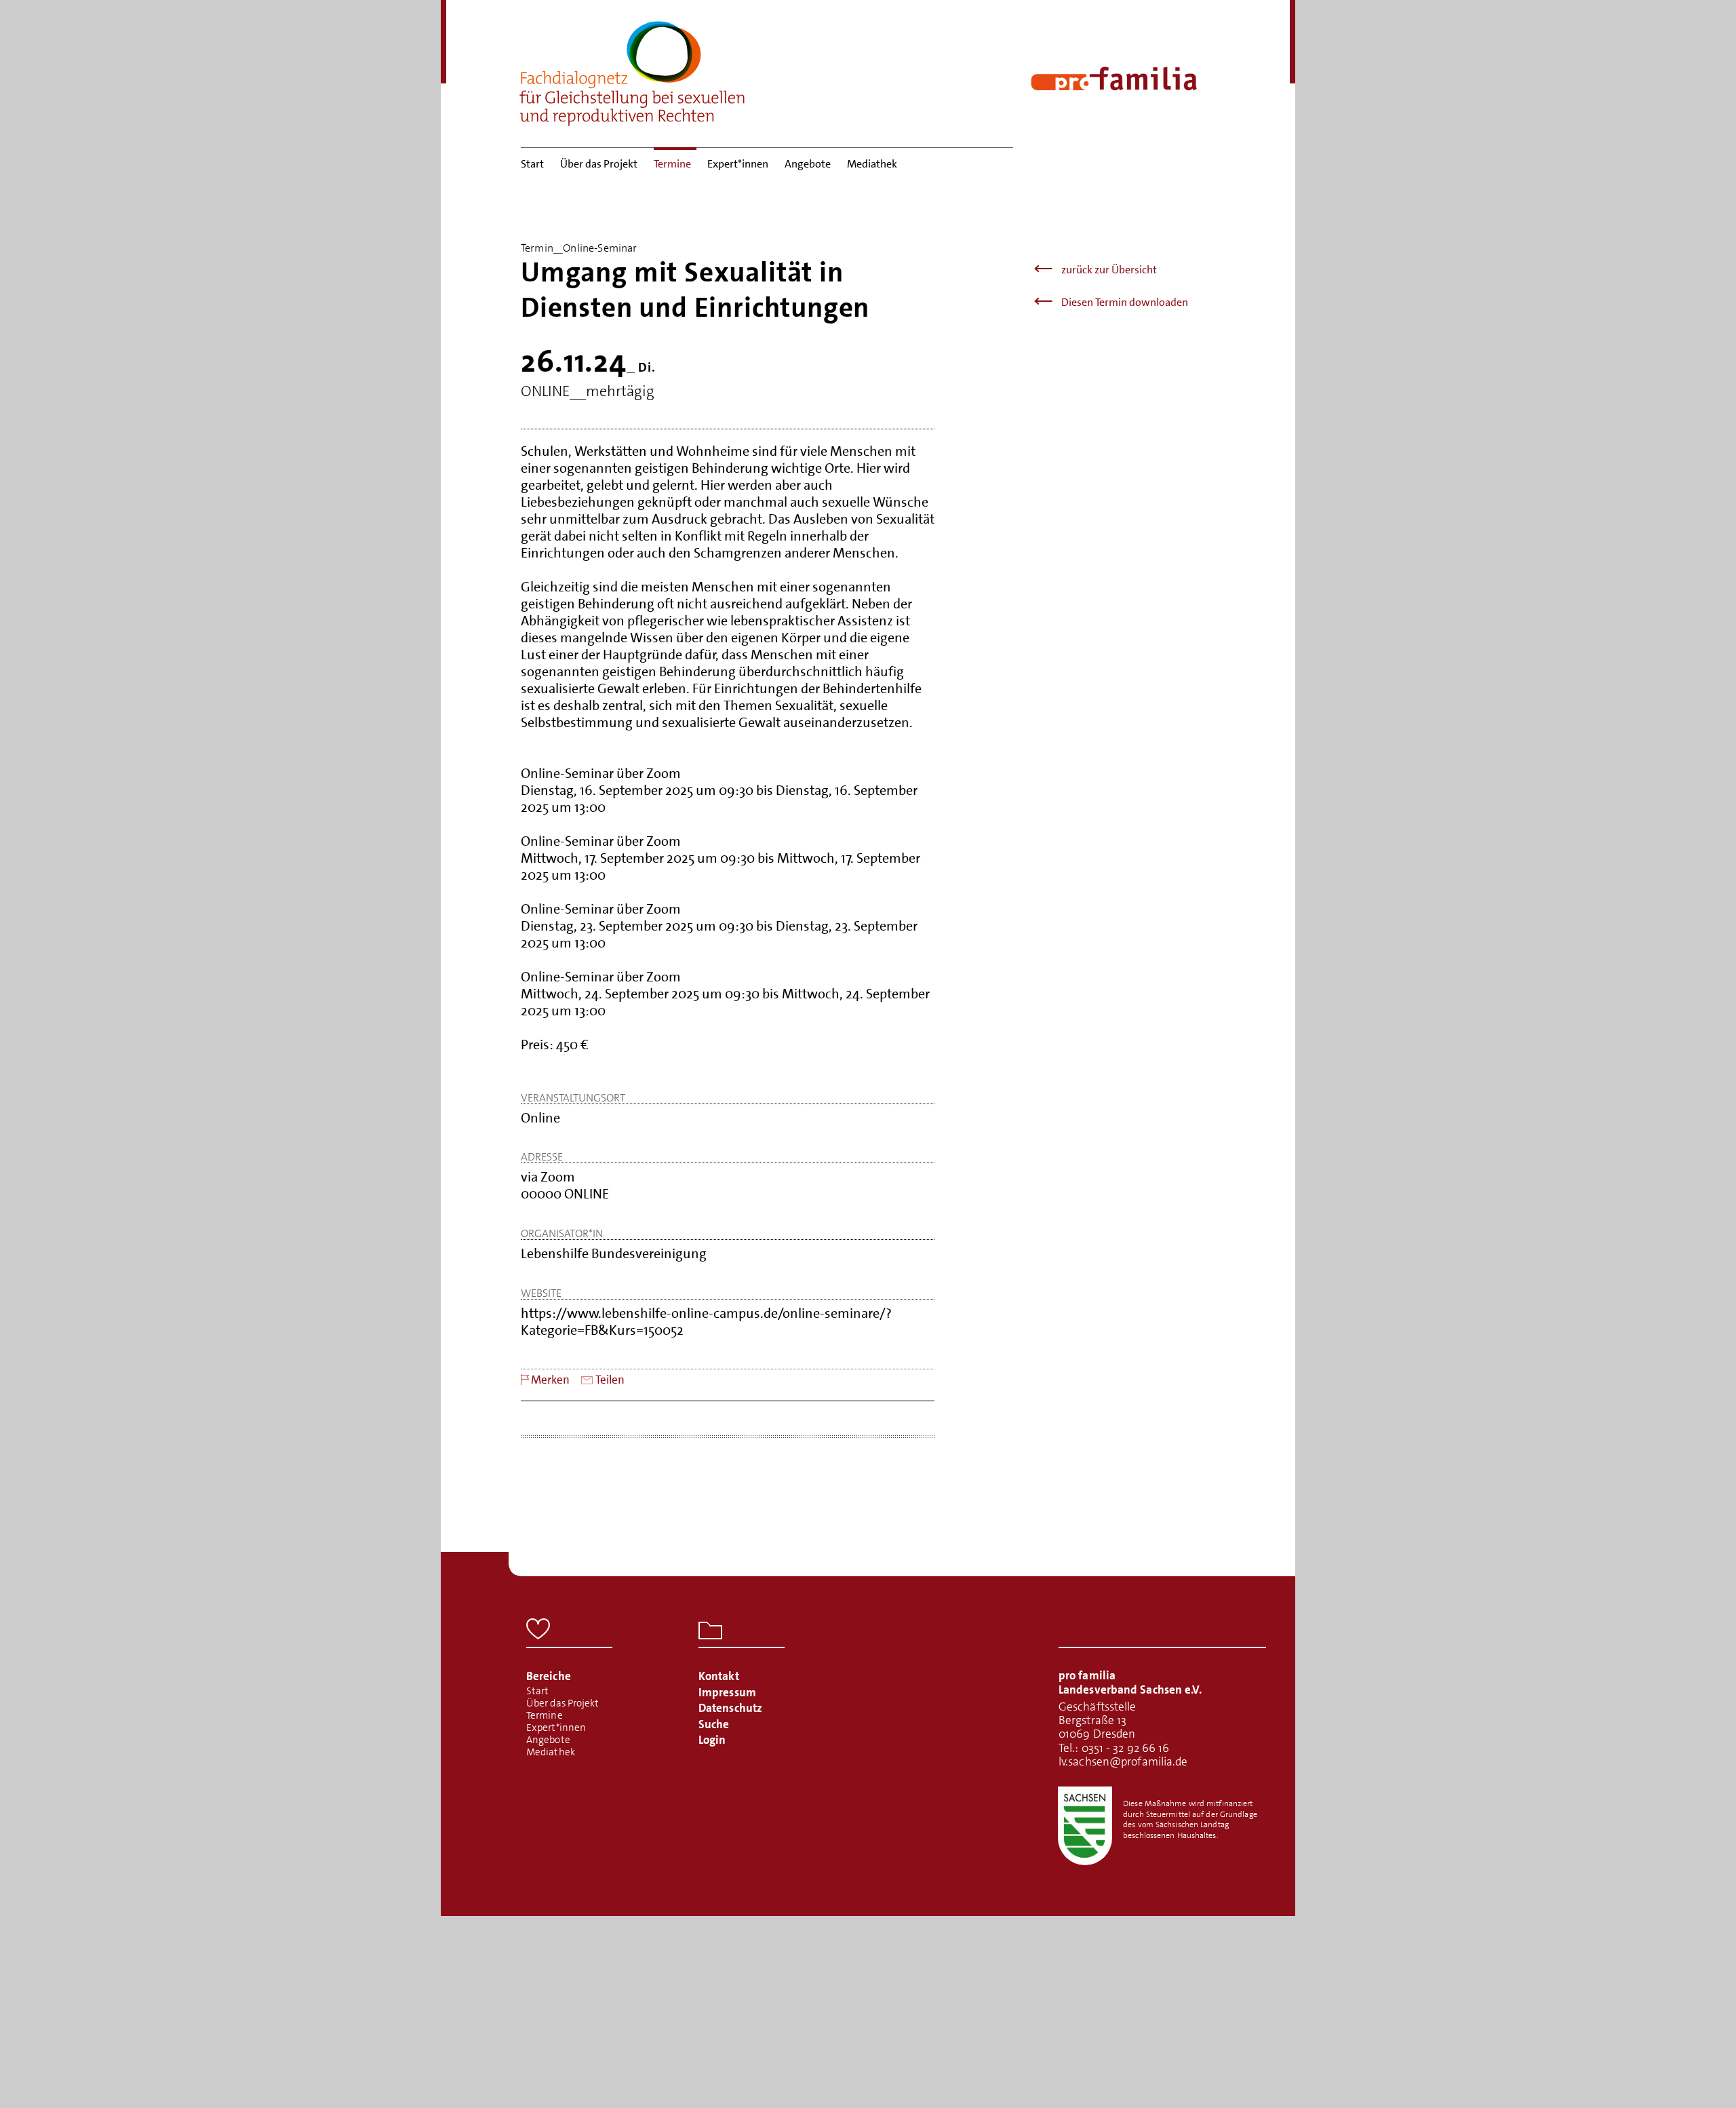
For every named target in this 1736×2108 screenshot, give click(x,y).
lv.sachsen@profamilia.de (1123, 1761)
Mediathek (872, 164)
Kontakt (719, 1676)
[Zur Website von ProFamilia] (1114, 79)
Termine (672, 164)
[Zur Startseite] (633, 69)
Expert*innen (738, 164)
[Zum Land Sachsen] (1085, 1826)
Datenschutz (730, 1708)
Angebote (808, 164)
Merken (550, 1380)
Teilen (610, 1380)
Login (712, 1740)
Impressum (727, 1692)
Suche (714, 1724)
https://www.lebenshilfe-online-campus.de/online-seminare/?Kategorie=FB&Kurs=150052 (706, 1322)
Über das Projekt (599, 164)
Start (532, 164)
